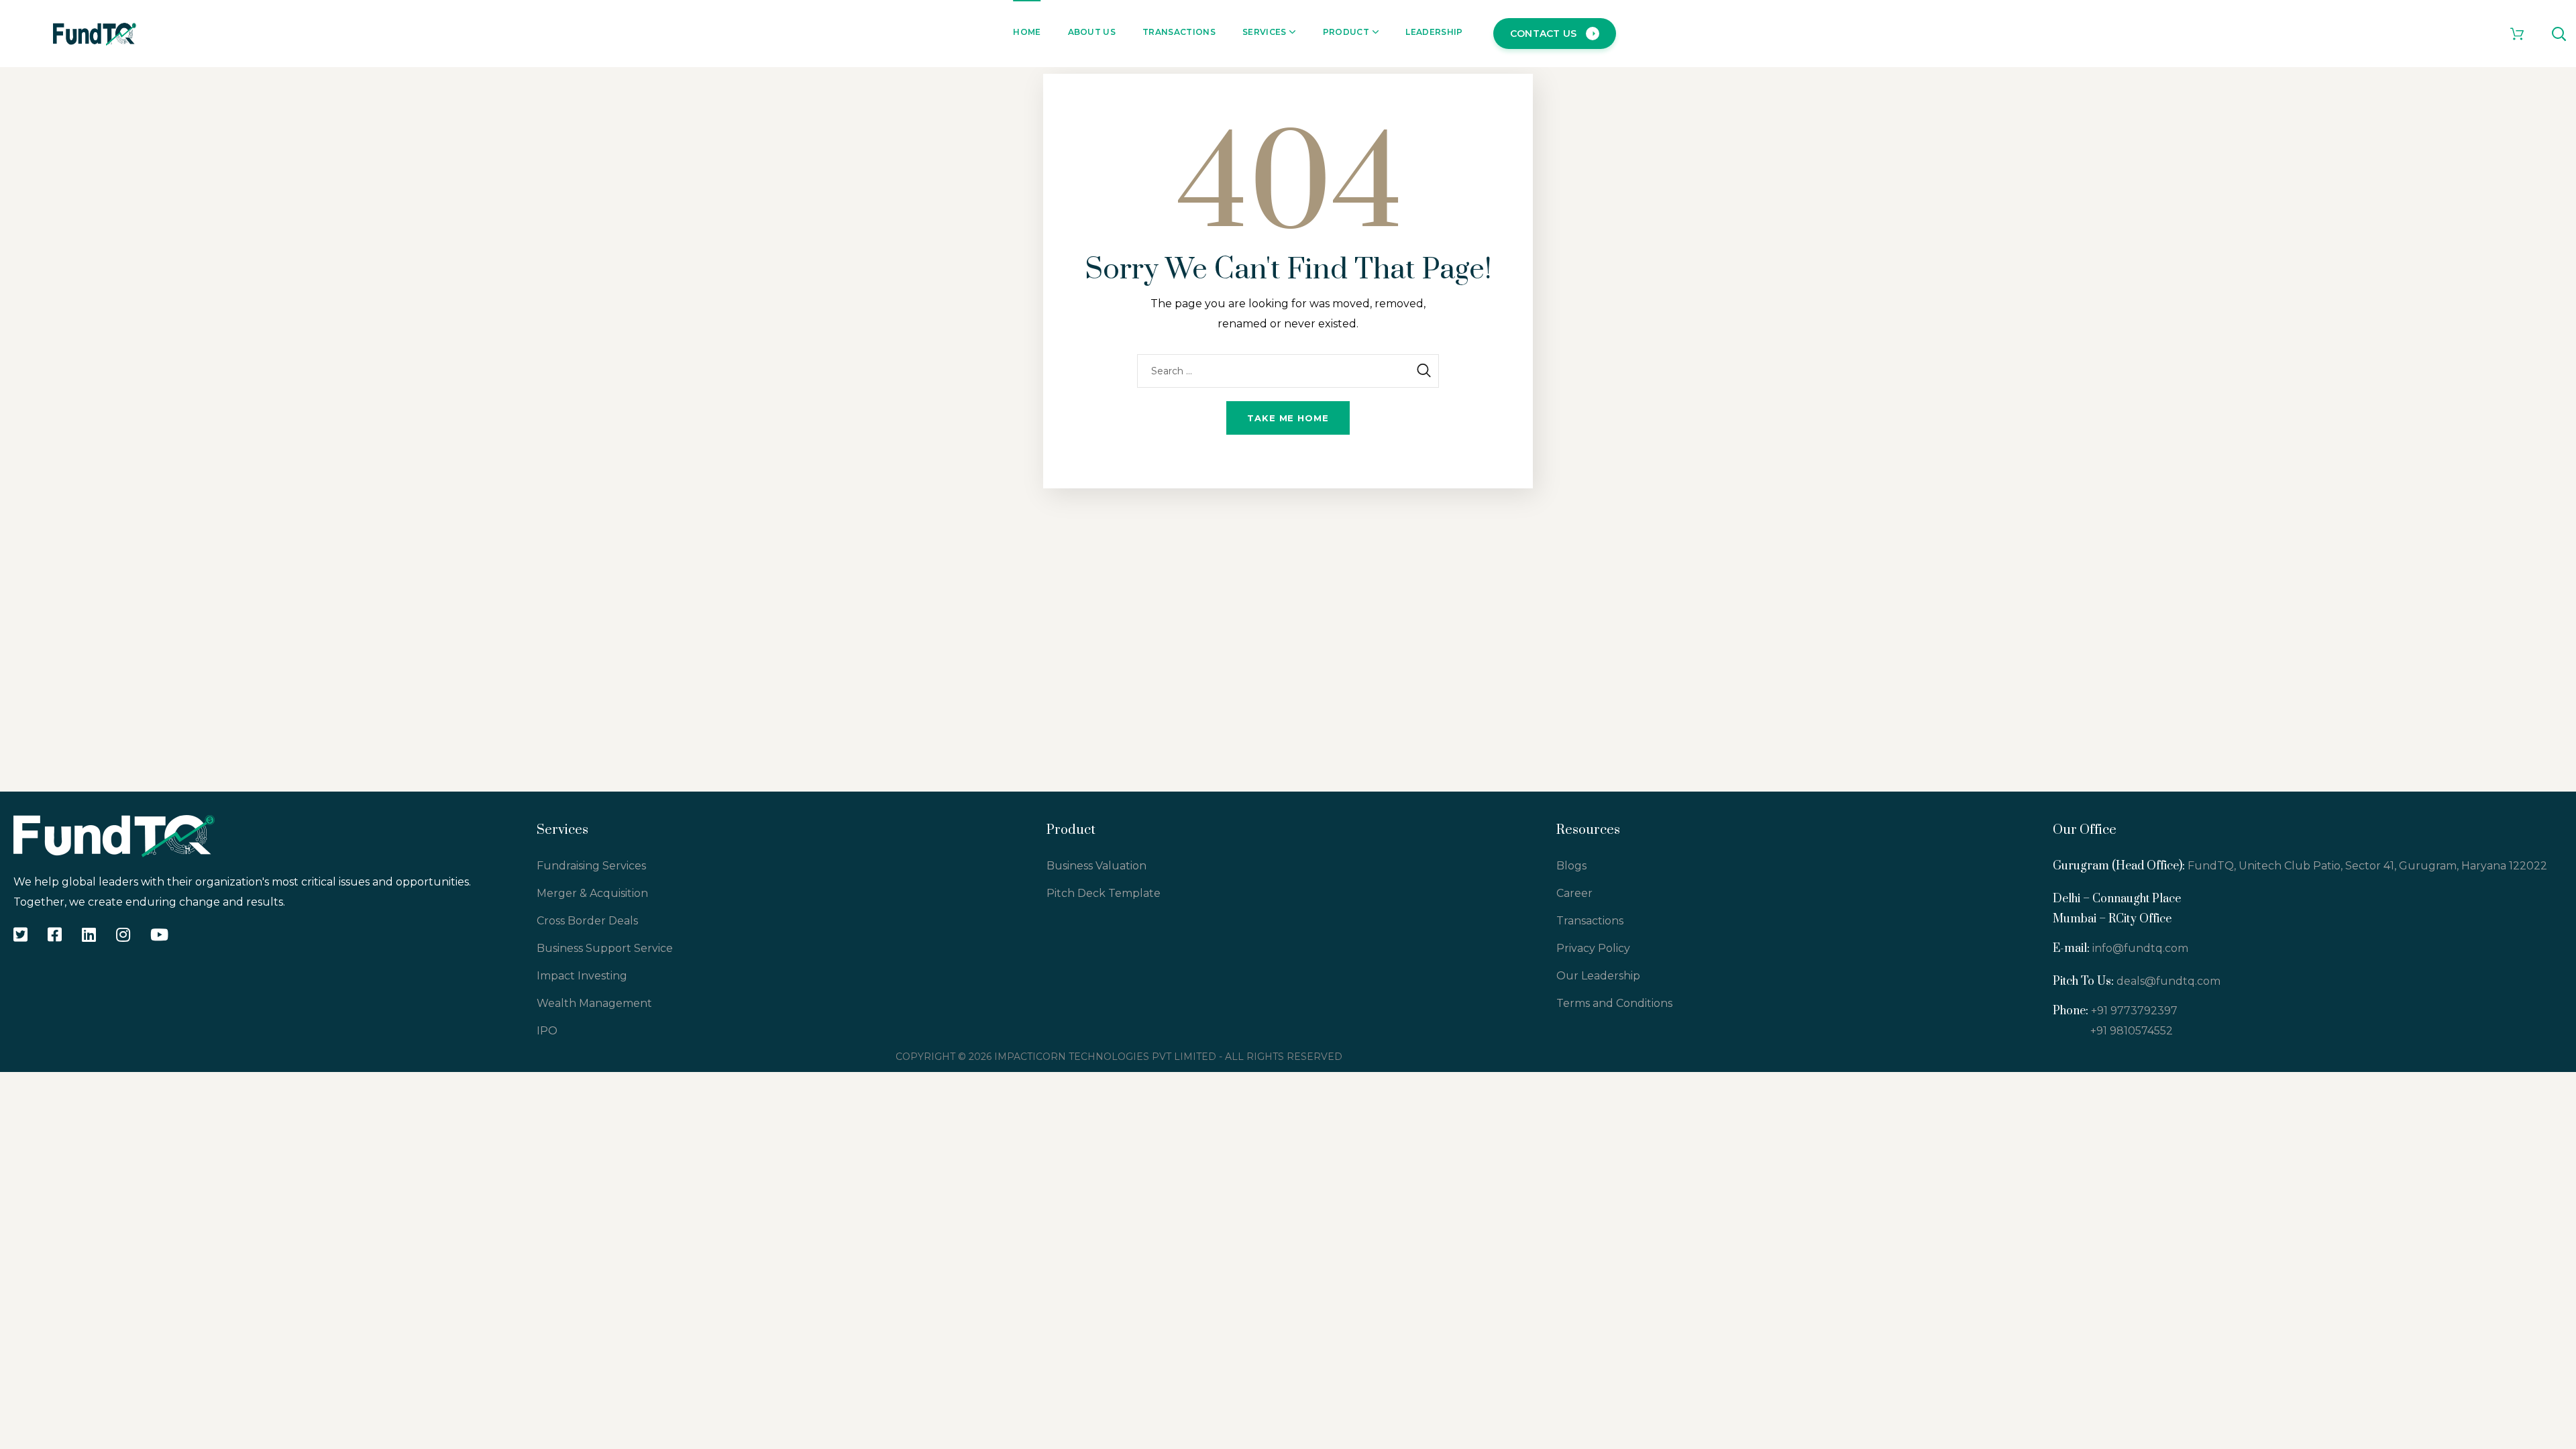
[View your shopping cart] (2517, 34)
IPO (547, 1031)
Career (1574, 893)
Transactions (1590, 921)
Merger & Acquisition (592, 893)
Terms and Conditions (1614, 1003)
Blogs (1571, 866)
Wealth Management (594, 1003)
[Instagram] (123, 934)
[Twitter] (20, 934)
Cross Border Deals (587, 921)
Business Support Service (605, 948)
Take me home (1288, 418)
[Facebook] (55, 934)
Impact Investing (582, 976)
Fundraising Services (591, 866)
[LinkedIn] (89, 934)
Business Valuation (1096, 866)
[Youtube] (159, 934)
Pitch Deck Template (1104, 893)
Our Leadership (1598, 976)
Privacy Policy (1593, 948)
